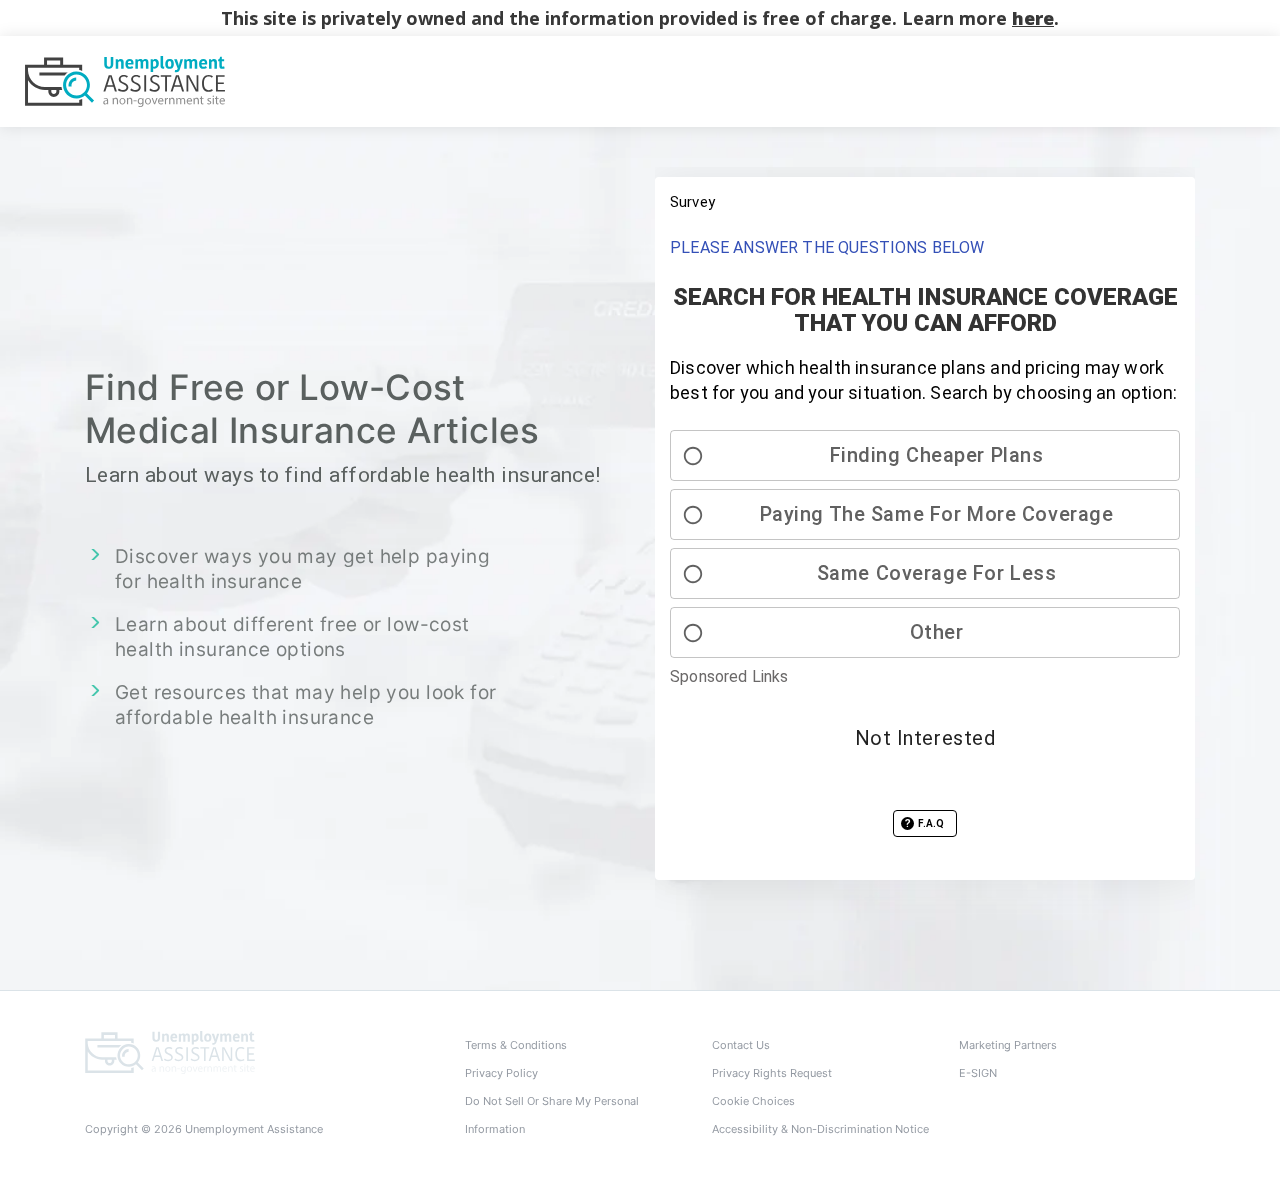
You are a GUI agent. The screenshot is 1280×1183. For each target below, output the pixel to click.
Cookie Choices (753, 1101)
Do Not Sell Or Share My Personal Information (552, 1115)
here (1033, 18)
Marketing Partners (1008, 1045)
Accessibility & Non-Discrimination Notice (820, 1129)
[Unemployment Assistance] (170, 1051)
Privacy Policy (501, 1073)
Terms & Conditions (516, 1045)
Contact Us (741, 1045)
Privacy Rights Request (772, 1073)
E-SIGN (978, 1073)
